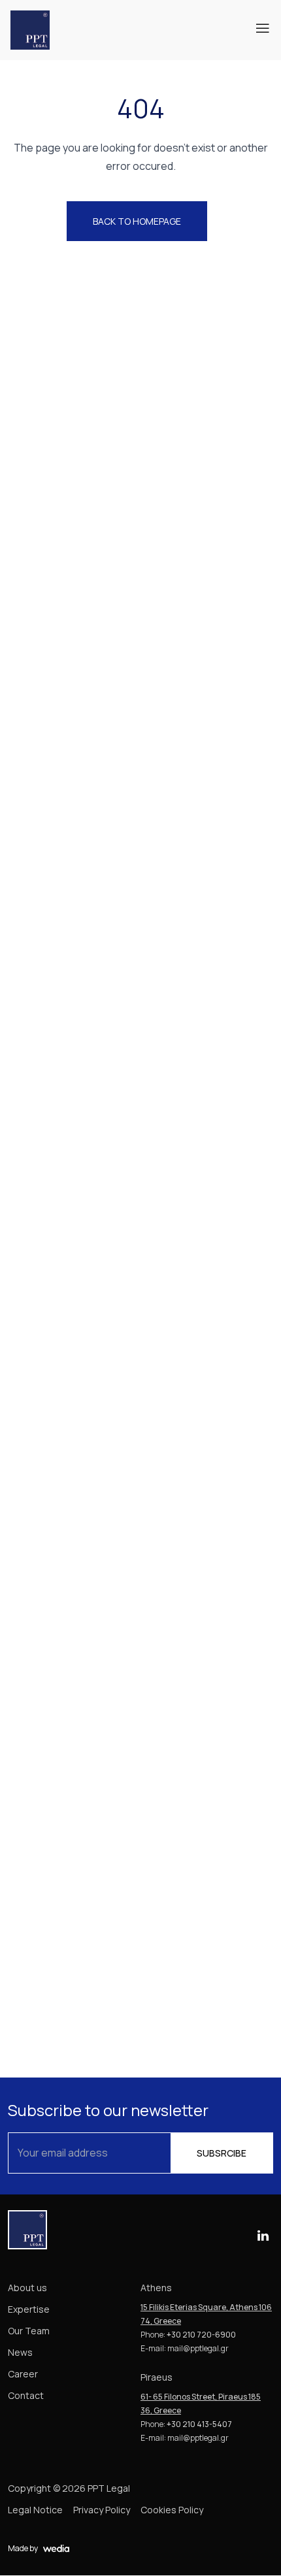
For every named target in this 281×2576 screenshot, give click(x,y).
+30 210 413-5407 (199, 2424)
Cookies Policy (172, 2510)
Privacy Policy (102, 2510)
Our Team (29, 2331)
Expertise (29, 2309)
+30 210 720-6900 (201, 2335)
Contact (26, 2395)
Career (23, 2374)
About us (27, 2288)
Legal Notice (35, 2510)
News (20, 2352)
